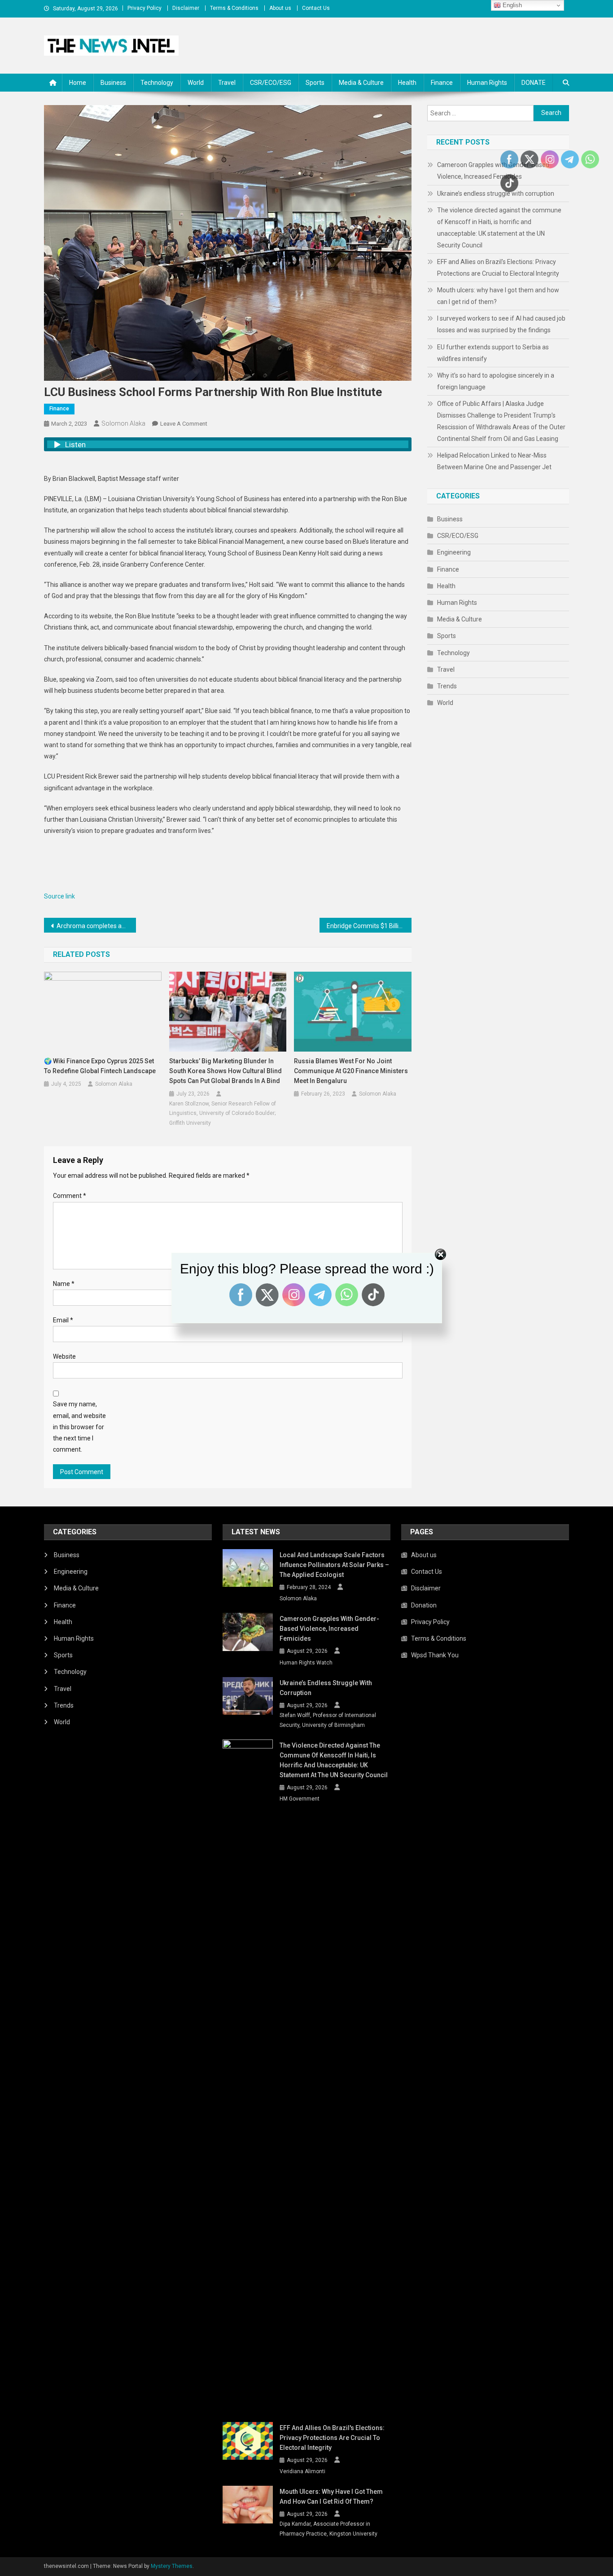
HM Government (300, 1799)
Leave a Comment (184, 424)
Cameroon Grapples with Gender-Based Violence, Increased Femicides (329, 1629)
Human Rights (487, 83)
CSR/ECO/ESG (271, 83)
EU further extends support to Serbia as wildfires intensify (493, 353)
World (196, 83)
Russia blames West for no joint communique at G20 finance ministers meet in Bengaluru (351, 1071)
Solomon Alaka (123, 423)
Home (78, 83)
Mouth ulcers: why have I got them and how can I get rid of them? (498, 296)
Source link (59, 896)
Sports (315, 83)
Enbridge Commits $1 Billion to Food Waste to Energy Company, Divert (369, 926)
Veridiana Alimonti (302, 2471)
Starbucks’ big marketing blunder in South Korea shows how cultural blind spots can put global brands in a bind (225, 1071)
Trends (447, 686)
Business (113, 83)
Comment (70, 1196)
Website (64, 1356)
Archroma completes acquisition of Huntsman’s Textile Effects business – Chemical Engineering (96, 926)
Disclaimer (186, 8)
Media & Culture (361, 83)
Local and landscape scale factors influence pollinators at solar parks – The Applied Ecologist (334, 1565)
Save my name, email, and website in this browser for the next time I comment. (79, 1427)
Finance (442, 83)
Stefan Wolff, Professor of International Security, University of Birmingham (328, 1720)
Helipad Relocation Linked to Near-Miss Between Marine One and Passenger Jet (494, 461)
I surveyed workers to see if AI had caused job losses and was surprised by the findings (501, 324)
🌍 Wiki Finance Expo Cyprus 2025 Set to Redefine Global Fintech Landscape (100, 1066)
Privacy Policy (144, 8)
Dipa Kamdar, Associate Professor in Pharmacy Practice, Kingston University (328, 2529)
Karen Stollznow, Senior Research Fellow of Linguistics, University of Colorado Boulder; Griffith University (223, 1113)
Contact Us (316, 8)
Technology (157, 83)
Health (407, 83)
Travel (227, 83)
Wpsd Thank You (435, 1655)
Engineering (454, 552)
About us (280, 8)
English (511, 5)
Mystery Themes (172, 2566)
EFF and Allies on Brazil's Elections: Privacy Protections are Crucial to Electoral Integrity (498, 268)
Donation (424, 1605)
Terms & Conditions (234, 8)
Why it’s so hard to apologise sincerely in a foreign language (496, 381)
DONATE (534, 83)
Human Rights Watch (306, 1663)
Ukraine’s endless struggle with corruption (496, 194)
